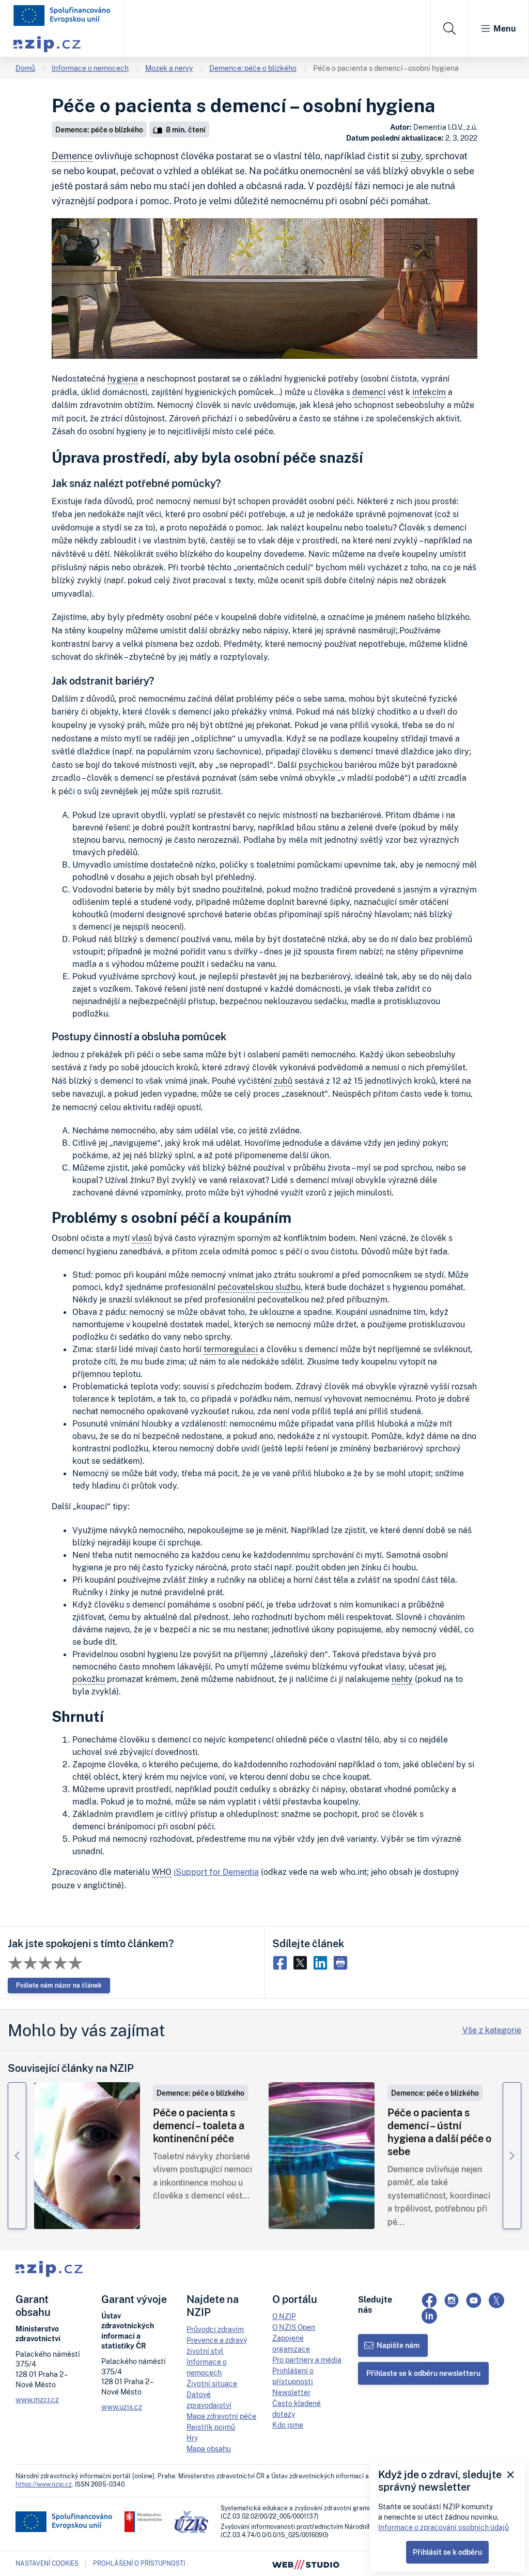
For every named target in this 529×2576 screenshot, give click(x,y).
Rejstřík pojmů (211, 2427)
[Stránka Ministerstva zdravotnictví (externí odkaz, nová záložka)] (143, 2522)
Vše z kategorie (492, 2030)
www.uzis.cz (122, 2407)
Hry (192, 2438)
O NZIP (284, 2316)
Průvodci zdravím (215, 2329)
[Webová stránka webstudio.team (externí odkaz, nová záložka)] (306, 2564)
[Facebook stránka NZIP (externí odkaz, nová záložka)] (429, 2300)
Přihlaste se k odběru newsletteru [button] (423, 2373)
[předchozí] (17, 2156)
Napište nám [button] (398, 2345)
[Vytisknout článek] (342, 1962)
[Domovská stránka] (62, 16)
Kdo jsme (288, 2425)
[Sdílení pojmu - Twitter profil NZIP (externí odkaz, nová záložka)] (302, 1962)
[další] (512, 2156)
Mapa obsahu (209, 2449)
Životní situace (212, 2383)
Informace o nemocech (90, 68)
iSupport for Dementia (216, 1872)
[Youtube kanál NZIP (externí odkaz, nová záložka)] (474, 2300)
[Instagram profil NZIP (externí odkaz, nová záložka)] (452, 2300)
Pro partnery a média (307, 2360)
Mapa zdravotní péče (221, 2416)
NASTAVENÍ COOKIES (47, 2564)
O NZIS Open (294, 2327)
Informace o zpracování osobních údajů (444, 2527)
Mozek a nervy (169, 68)
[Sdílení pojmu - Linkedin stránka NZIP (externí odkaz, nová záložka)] (323, 1962)
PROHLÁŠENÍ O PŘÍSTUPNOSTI (139, 2563)
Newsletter (291, 2392)
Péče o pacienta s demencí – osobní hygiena (386, 68)
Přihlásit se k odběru (447, 2552)
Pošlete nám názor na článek (59, 1985)
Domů (25, 68)
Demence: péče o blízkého (253, 68)
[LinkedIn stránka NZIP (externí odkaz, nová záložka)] (429, 2316)
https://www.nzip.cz (44, 2484)
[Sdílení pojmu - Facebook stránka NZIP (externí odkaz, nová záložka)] (282, 1962)
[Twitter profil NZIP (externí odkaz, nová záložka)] (496, 2300)
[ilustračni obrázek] (87, 2156)
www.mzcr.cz (37, 2399)
